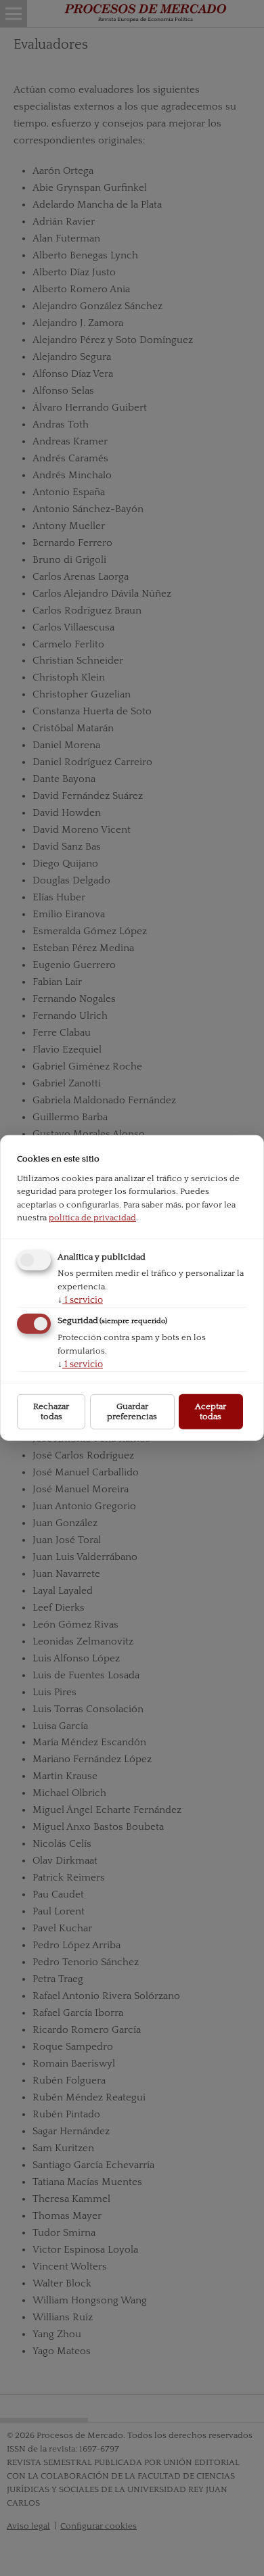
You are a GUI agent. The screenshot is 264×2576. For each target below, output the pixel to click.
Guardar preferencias (132, 1411)
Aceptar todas (211, 1411)
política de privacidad (92, 1218)
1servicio (80, 1299)
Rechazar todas (51, 1411)
